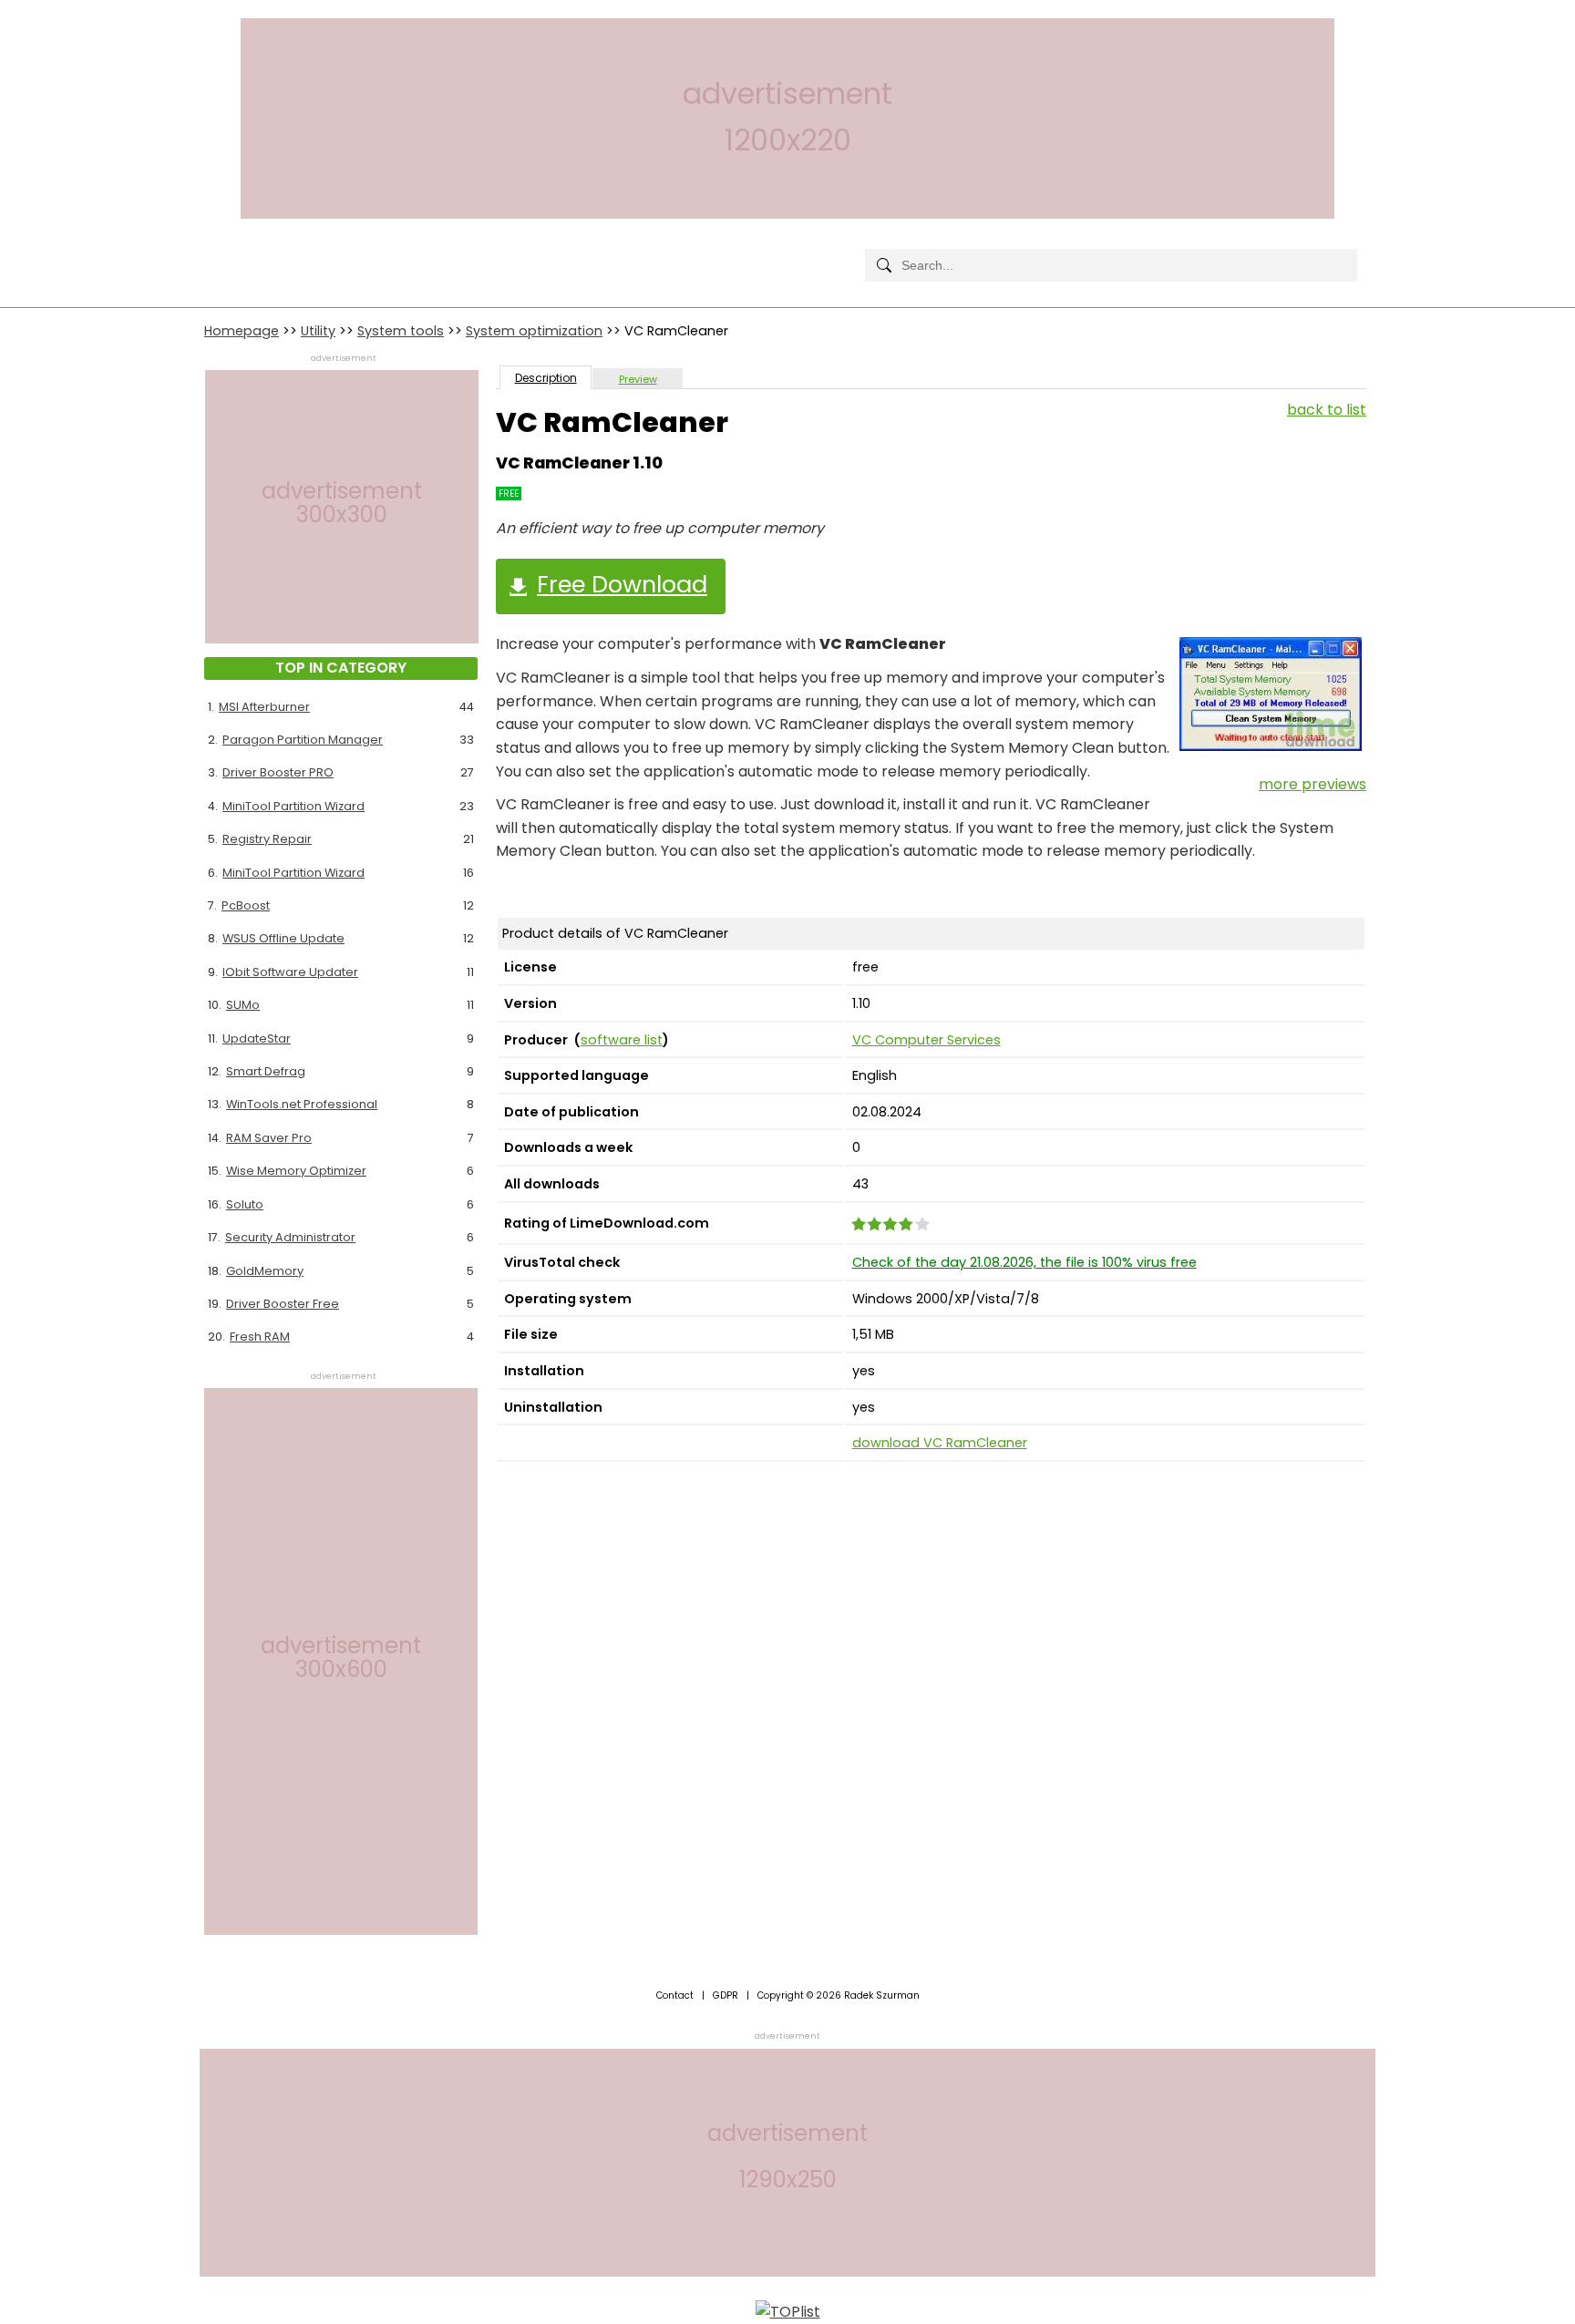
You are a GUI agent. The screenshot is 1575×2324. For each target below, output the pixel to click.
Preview (638, 379)
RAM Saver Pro (269, 1138)
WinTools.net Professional (302, 1104)
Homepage (242, 331)
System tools (401, 331)
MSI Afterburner (264, 707)
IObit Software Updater (290, 972)
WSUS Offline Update (283, 938)
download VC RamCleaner (940, 1443)
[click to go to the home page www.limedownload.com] (245, 250)
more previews (1312, 784)
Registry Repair (267, 839)
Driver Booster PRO (278, 772)
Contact (675, 1995)
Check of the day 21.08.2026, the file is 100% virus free (1024, 1262)
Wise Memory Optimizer (296, 1171)
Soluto (245, 1204)
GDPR (726, 1995)
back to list (1327, 410)
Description (546, 378)
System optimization (534, 331)
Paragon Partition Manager (303, 740)
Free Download (622, 584)
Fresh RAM (260, 1337)
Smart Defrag (266, 1071)
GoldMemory (265, 1271)
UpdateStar (257, 1039)
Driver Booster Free (283, 1304)
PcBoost (246, 905)
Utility (318, 331)
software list (622, 1040)
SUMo (243, 1005)
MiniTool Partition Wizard (293, 806)
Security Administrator (290, 1237)
